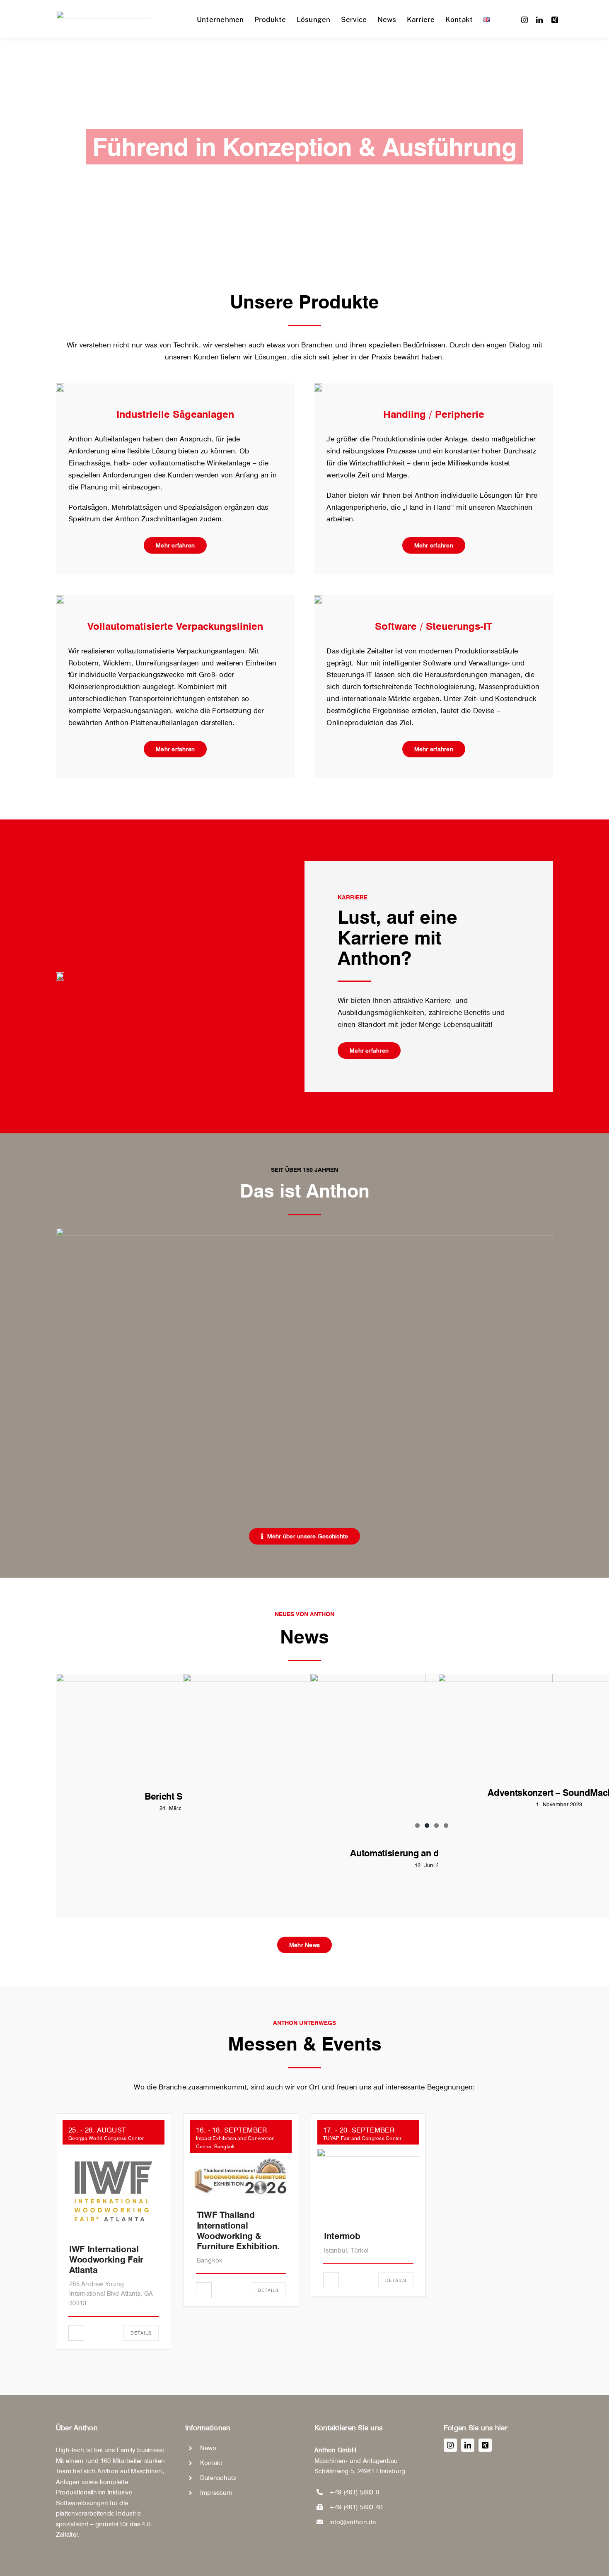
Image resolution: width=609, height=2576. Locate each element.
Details (141, 2333)
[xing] (555, 20)
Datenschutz (218, 2477)
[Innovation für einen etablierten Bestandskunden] (304, 1754)
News (208, 2448)
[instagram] (524, 20)
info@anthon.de (353, 2522)
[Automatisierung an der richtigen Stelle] (431, 1754)
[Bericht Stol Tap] (177, 1726)
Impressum (216, 2492)
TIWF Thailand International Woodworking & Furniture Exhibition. (238, 2230)
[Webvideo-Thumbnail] (304, 1231)
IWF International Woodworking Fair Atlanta (106, 2259)
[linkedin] (539, 20)
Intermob (342, 2236)
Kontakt (211, 2463)
